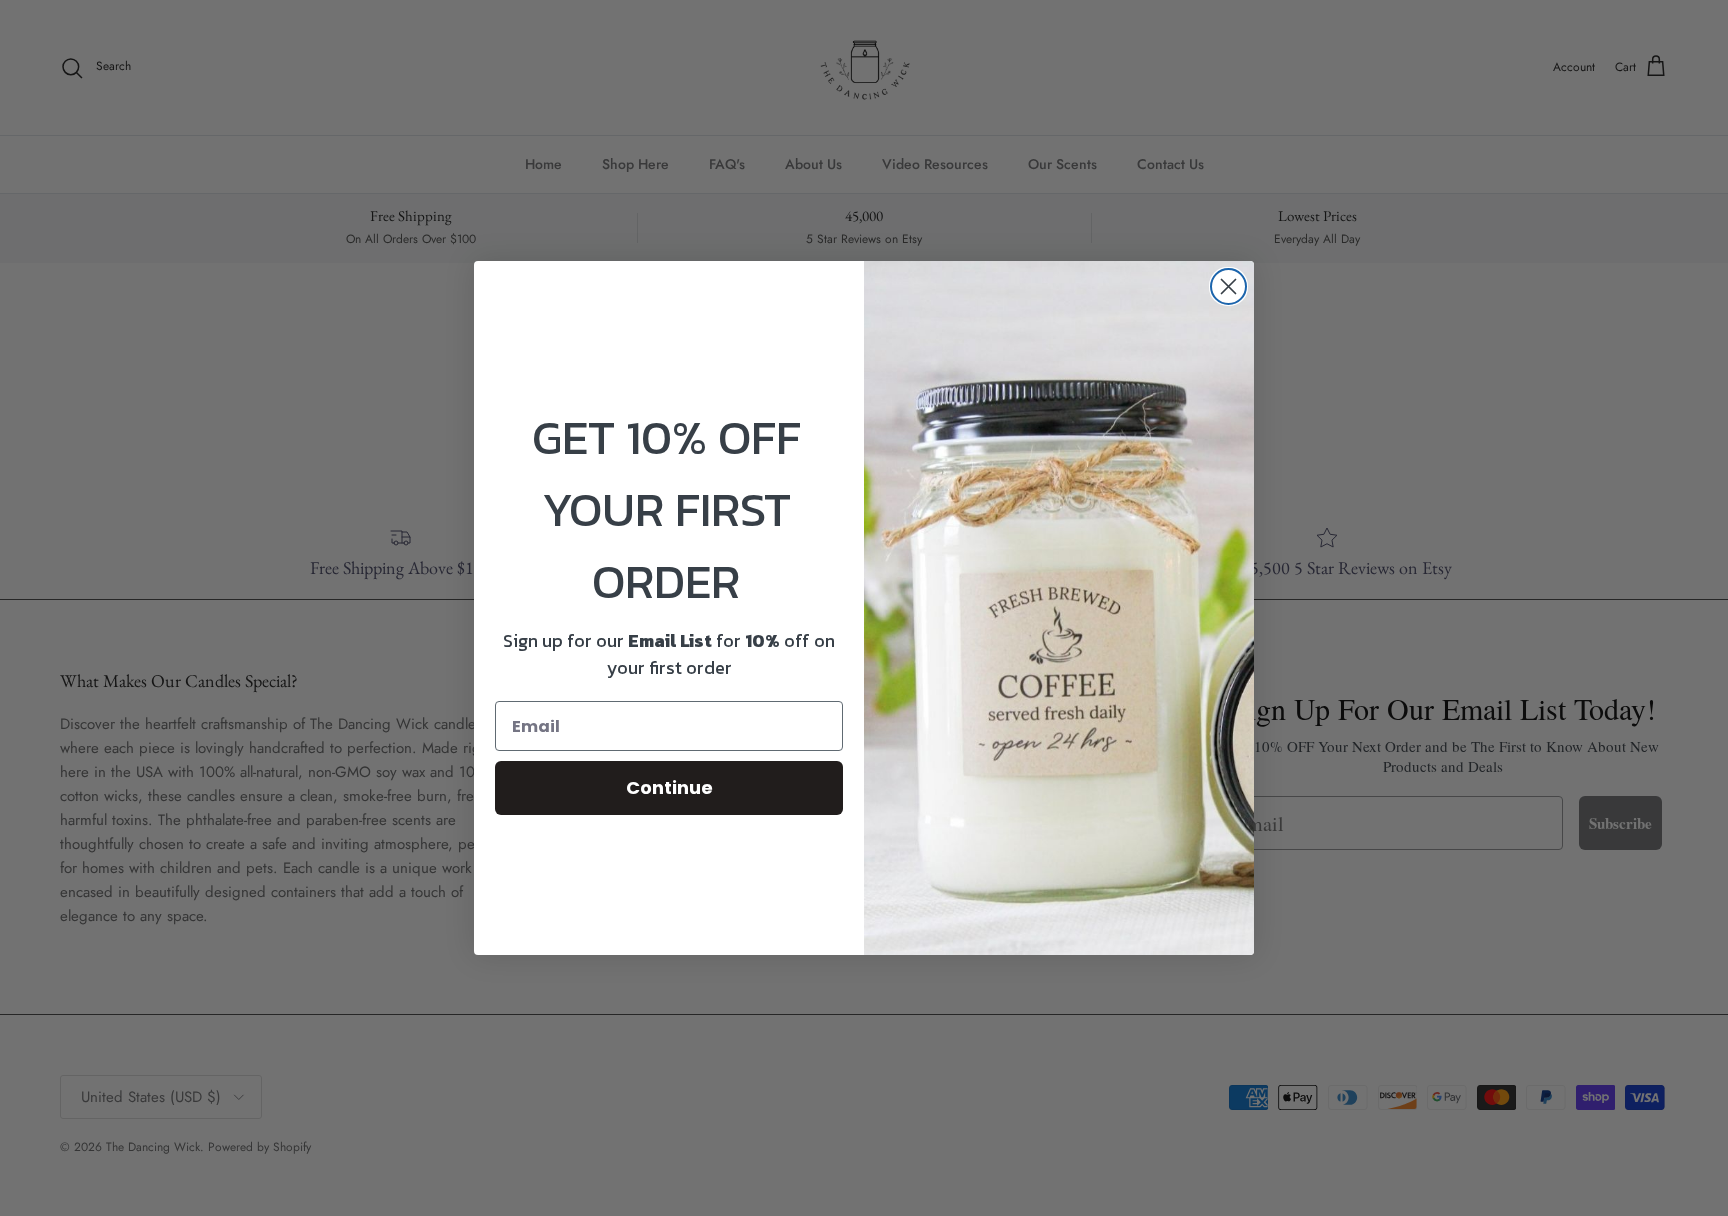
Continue (669, 787)
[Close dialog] (1228, 286)
